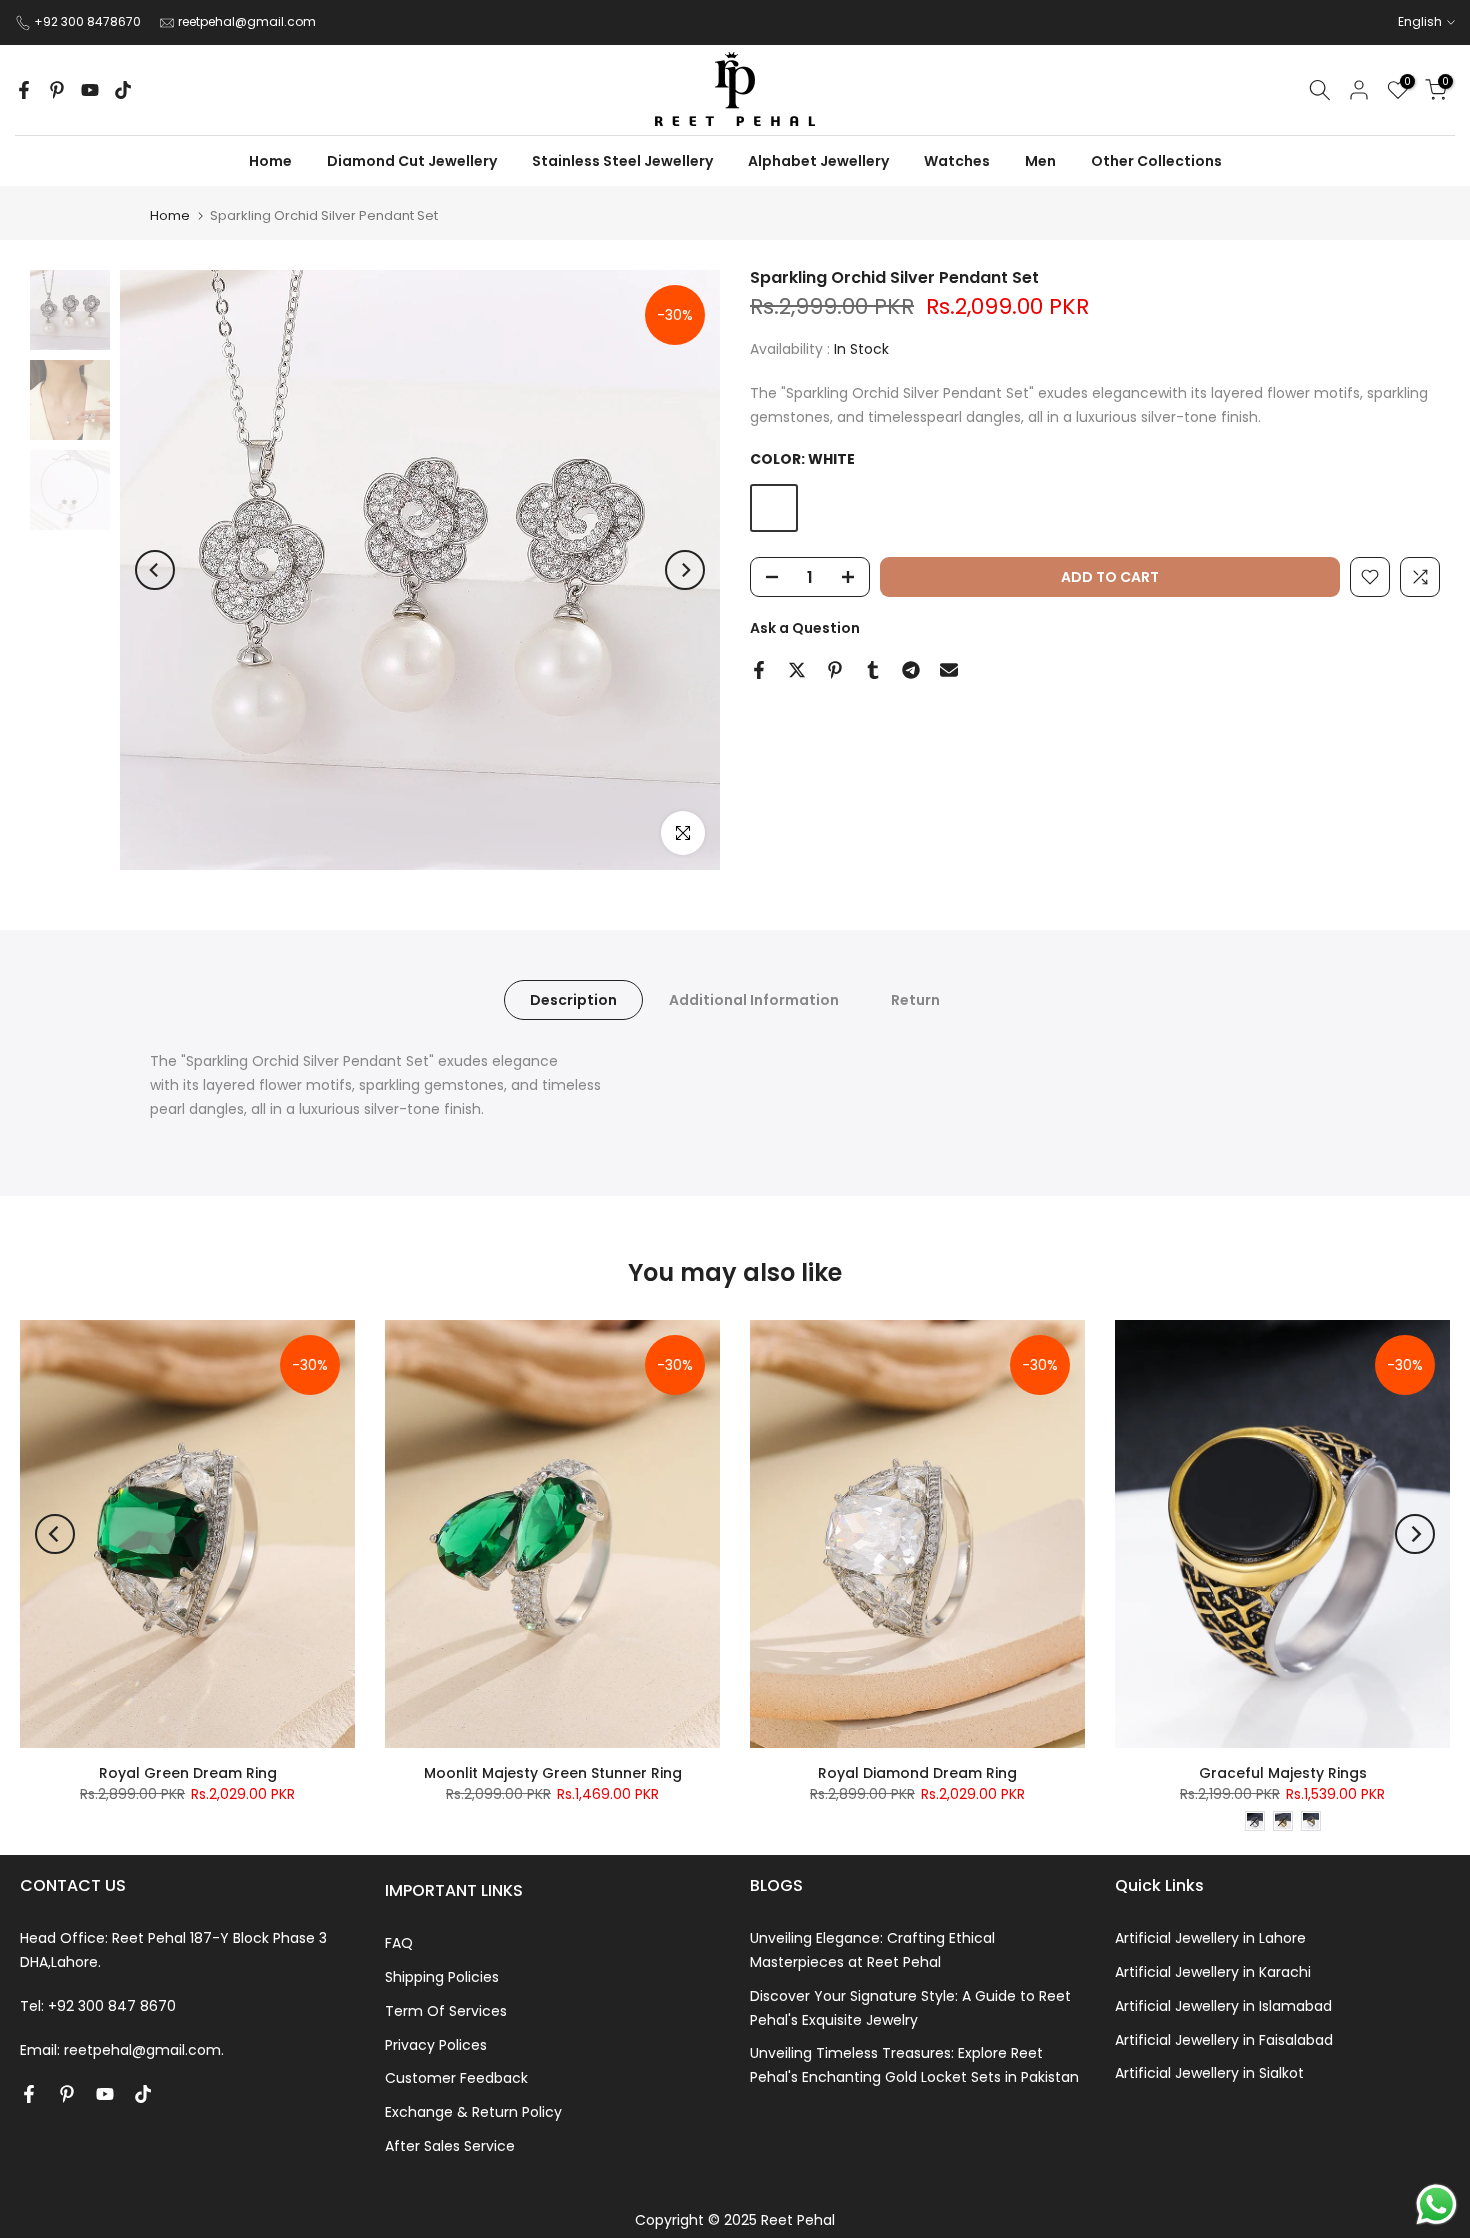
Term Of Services (446, 2011)
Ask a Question (805, 628)
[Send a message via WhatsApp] (1436, 2204)
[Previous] (155, 570)
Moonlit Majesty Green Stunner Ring (553, 1773)
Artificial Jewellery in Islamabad (1223, 2006)
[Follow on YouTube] (90, 90)
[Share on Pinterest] (835, 670)
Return (915, 1000)
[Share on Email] (949, 670)
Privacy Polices (436, 2045)
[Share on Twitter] (797, 670)
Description (573, 1000)
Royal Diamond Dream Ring (917, 1773)
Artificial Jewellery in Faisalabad (1224, 2040)
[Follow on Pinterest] (57, 90)
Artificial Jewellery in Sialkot (1209, 2073)
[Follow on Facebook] (24, 90)
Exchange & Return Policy (473, 2112)
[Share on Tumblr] (873, 670)
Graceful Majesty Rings (1283, 1773)
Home (170, 215)
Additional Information (754, 1000)
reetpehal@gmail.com (247, 21)
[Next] (685, 570)
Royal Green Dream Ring (188, 1773)
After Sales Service (450, 2146)
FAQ (399, 1943)
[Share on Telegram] (911, 670)
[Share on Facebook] (759, 670)
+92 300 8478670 (89, 21)
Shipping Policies (442, 1977)
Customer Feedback (456, 2078)
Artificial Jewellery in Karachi (1213, 1972)
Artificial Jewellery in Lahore (1210, 1938)
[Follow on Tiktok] (123, 90)
